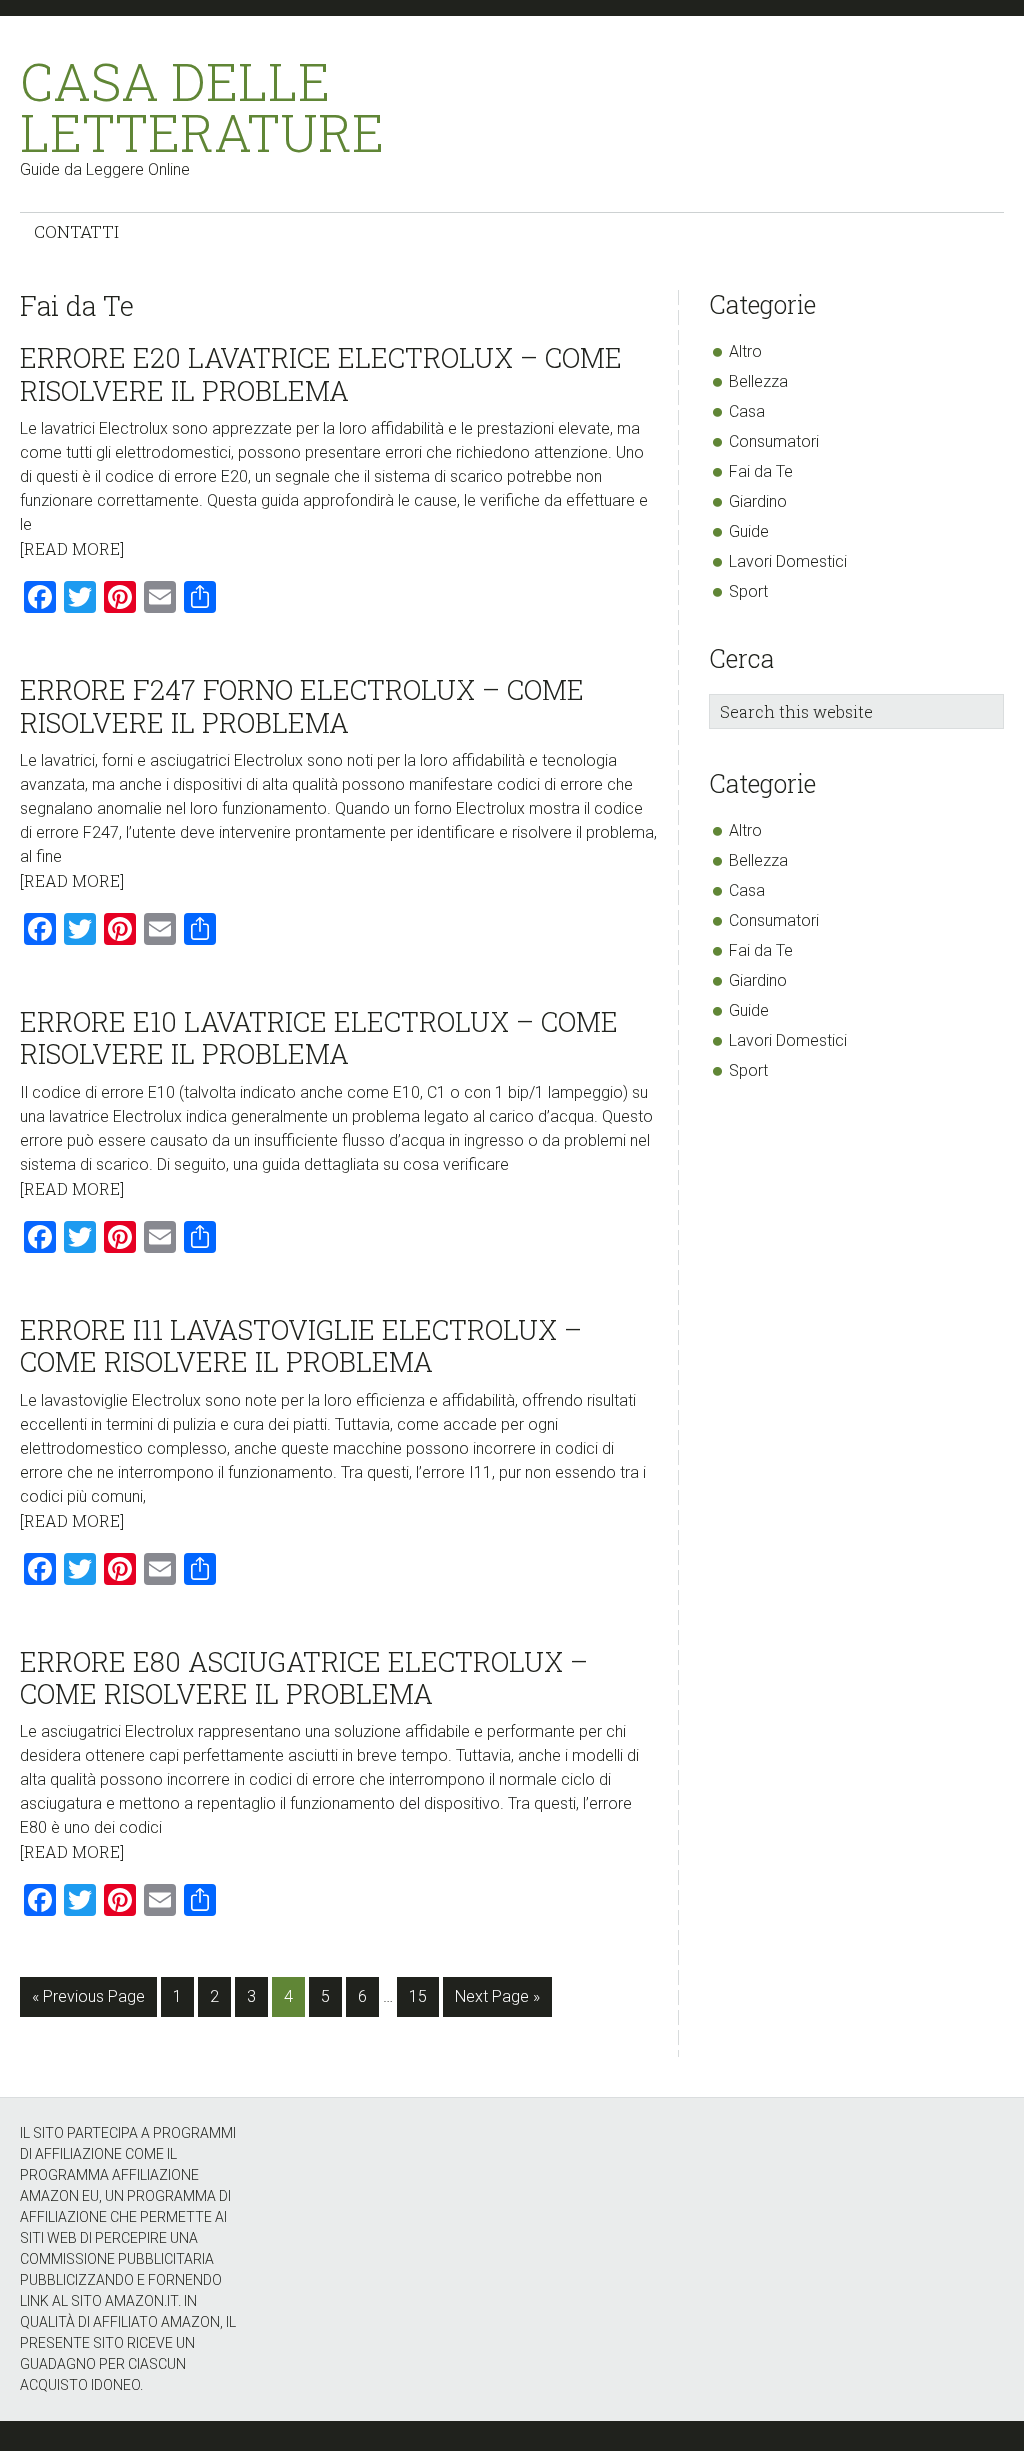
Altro (745, 351)
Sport (748, 591)
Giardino (758, 501)
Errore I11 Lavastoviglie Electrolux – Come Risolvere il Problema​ (301, 1345)
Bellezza (758, 381)
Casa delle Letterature (197, 107)
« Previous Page (88, 2001)
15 (423, 1996)
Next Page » (497, 2001)
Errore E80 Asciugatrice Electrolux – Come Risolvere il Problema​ (304, 1677)
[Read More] (72, 548)
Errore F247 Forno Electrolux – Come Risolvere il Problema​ (302, 705)
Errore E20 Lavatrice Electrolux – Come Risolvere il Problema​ (321, 373)
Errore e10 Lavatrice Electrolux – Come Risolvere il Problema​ (319, 1037)
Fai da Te (761, 471)
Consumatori (774, 441)
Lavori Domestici (788, 561)
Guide (749, 531)
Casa (747, 411)
